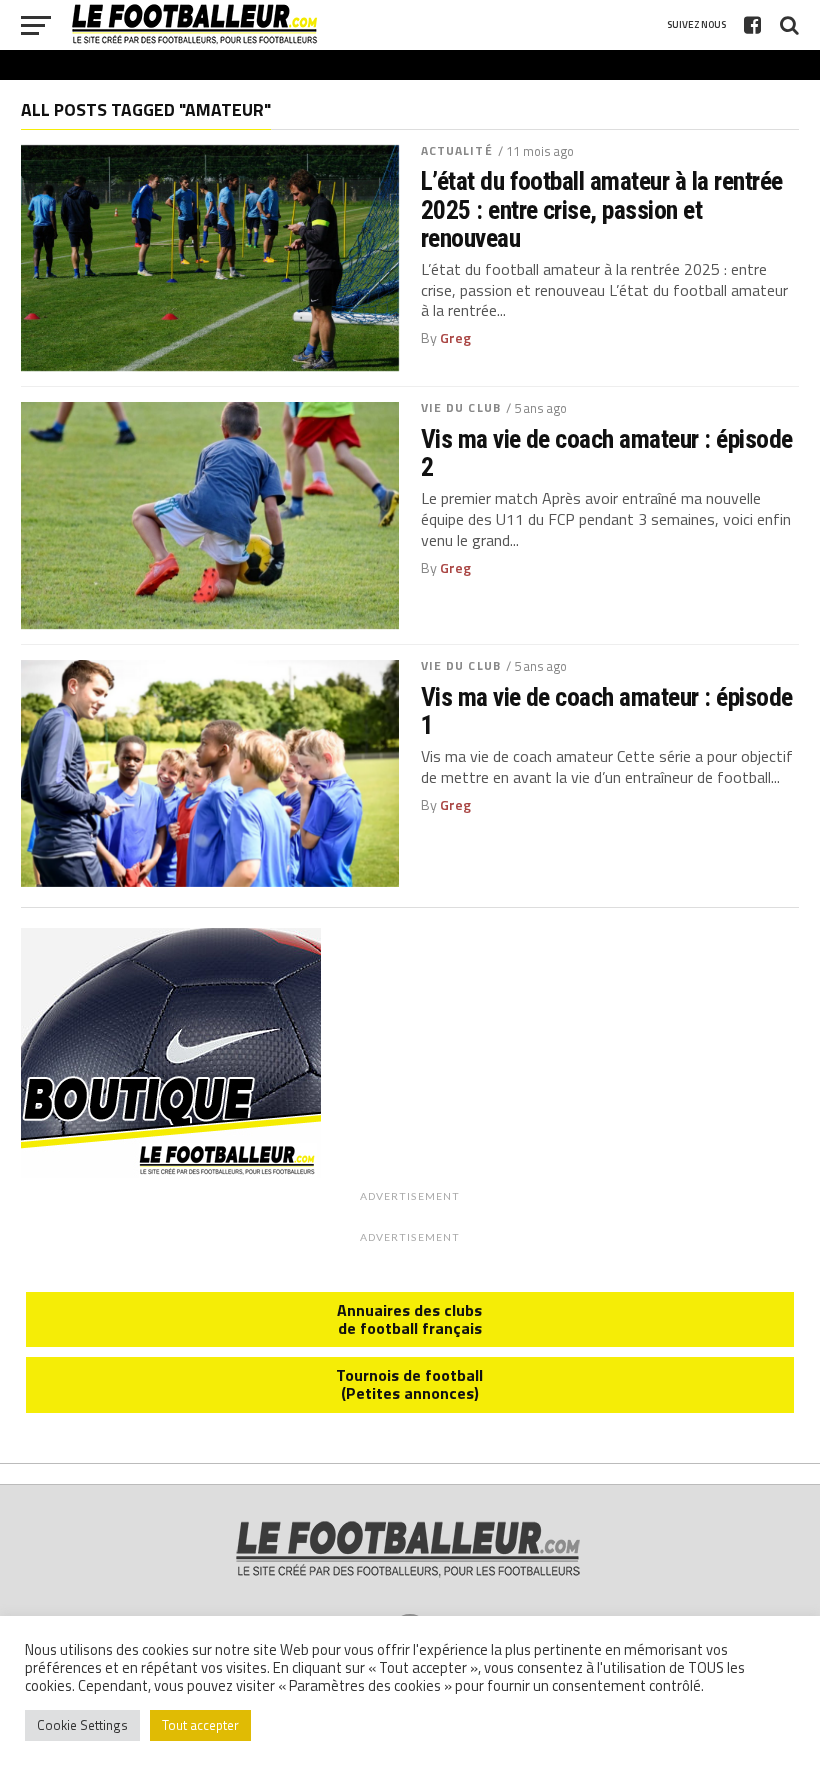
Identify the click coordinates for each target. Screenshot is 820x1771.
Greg (455, 338)
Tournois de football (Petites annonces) (409, 1384)
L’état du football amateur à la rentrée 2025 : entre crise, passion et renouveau (602, 209)
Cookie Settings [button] (82, 1725)
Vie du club (461, 407)
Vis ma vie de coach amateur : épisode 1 (607, 711)
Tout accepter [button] (200, 1725)
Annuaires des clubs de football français (409, 1319)
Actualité (457, 150)
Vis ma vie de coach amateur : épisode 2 (607, 453)
